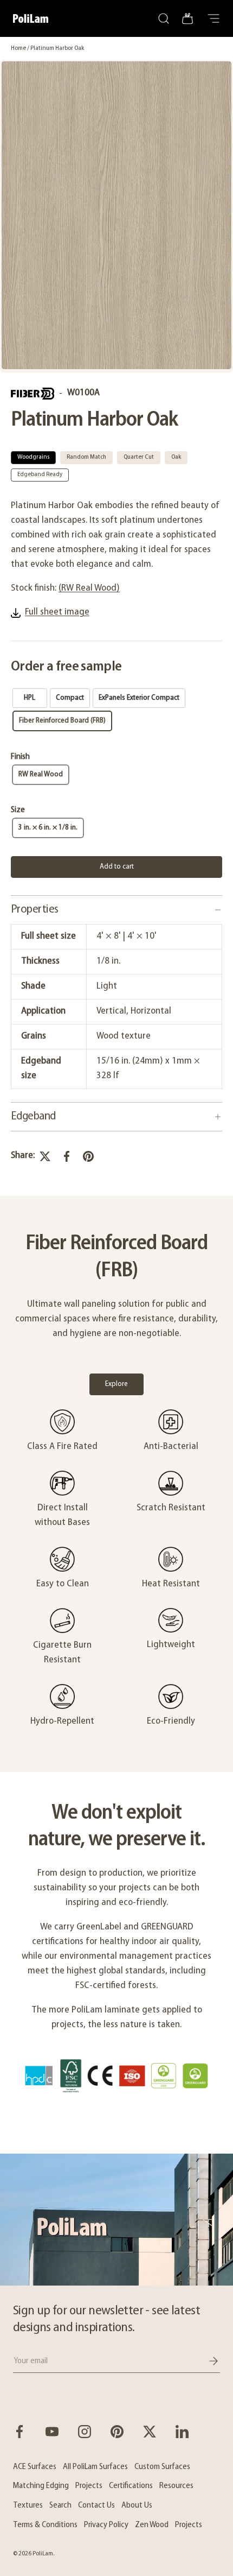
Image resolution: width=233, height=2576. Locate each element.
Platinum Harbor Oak (57, 48)
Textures (28, 2505)
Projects (89, 2486)
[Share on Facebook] (67, 1156)
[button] (187, 18)
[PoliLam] (116, 2220)
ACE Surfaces (35, 2467)
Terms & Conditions (45, 2525)
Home (18, 48)
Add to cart (117, 867)
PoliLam (43, 2554)
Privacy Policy (106, 2525)
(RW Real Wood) (89, 588)
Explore (116, 1384)
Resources (176, 2486)
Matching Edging (41, 2486)
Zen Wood (152, 2525)
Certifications (131, 2486)
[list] (116, 216)
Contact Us (96, 2505)
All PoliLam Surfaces (95, 2467)
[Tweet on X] (45, 1156)
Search (60, 2505)
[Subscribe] (206, 2361)
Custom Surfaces (162, 2467)
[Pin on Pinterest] (88, 1156)
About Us (137, 2505)
